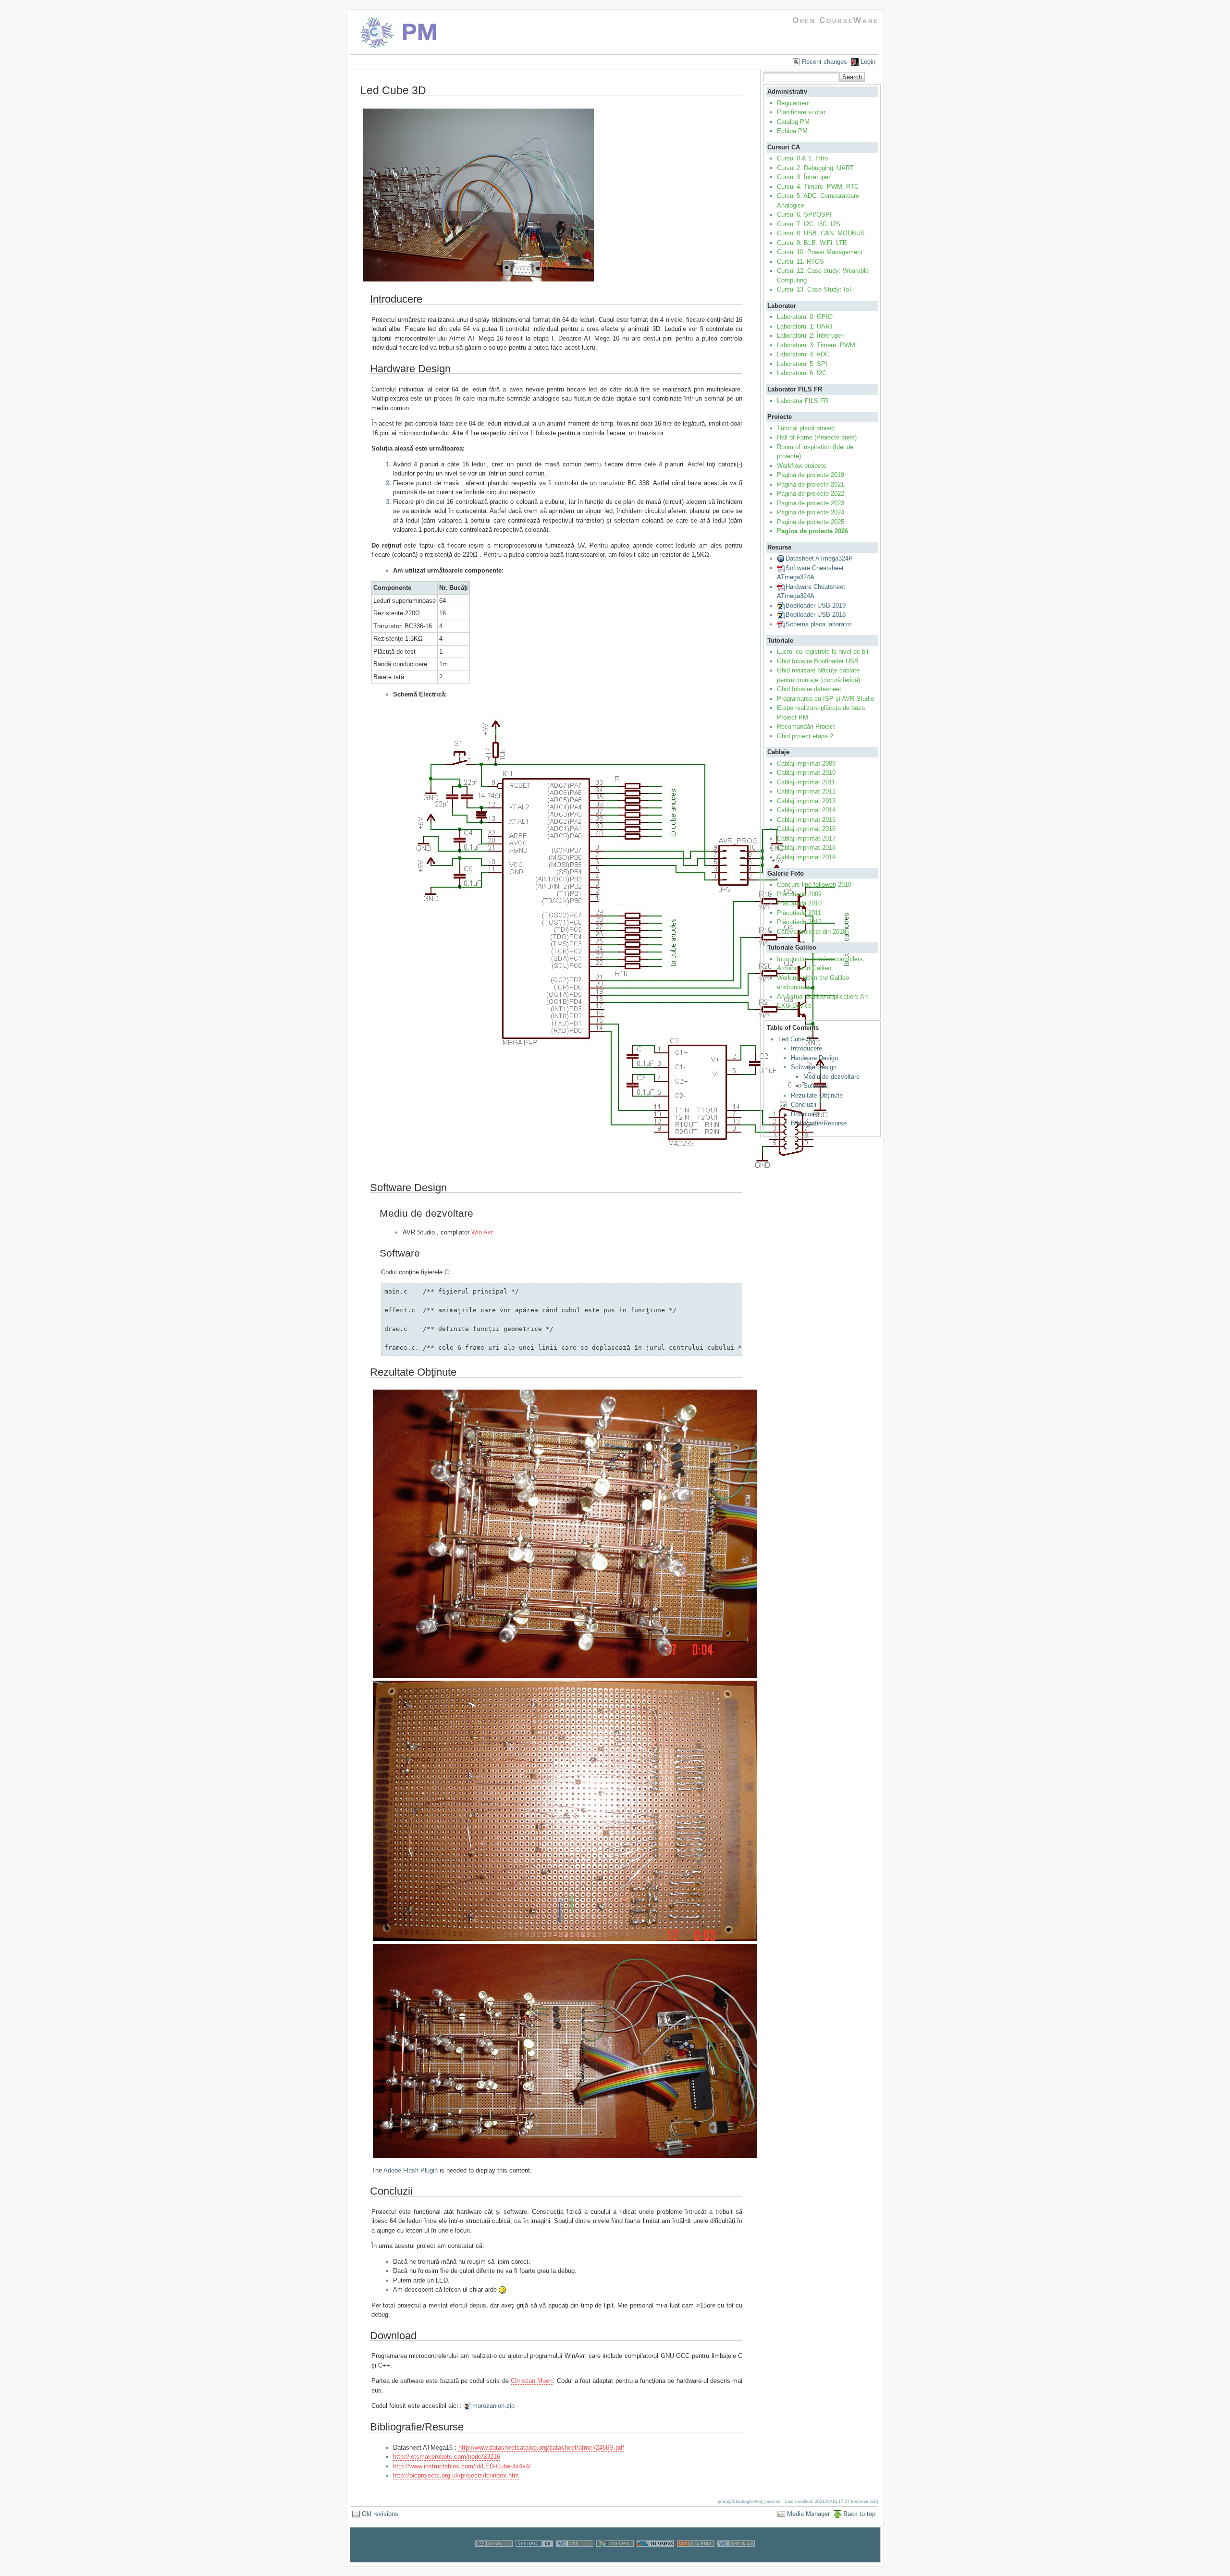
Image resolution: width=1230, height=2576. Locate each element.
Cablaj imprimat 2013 (806, 801)
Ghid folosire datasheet (809, 689)
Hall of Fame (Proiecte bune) (817, 437)
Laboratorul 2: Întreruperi (811, 336)
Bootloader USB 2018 (816, 615)
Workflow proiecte (802, 466)
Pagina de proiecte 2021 (811, 484)
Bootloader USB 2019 (816, 605)
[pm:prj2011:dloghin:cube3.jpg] (565, 1940)
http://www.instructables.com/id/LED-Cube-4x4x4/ (462, 2466)
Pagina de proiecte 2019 (811, 475)
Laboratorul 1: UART (805, 326)
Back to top (859, 2514)
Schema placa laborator (818, 624)
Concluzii (804, 1105)
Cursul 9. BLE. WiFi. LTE (812, 243)
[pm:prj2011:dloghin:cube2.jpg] (565, 2157)
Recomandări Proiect (806, 726)
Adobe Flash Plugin (411, 2170)
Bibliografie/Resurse (819, 1123)
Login (868, 62)
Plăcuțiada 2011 (799, 913)
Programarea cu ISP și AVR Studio (825, 699)
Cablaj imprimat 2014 (806, 810)
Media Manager (808, 2514)
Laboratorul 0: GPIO (805, 317)
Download (804, 1114)
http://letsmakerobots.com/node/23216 (447, 2457)
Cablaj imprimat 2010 (806, 773)
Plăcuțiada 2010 (799, 903)
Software (816, 1086)
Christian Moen (532, 2381)
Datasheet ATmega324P (819, 558)
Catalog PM (793, 122)
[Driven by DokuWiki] (615, 2558)
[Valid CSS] (575, 2558)
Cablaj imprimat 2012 (806, 791)
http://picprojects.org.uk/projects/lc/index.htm (456, 2475)
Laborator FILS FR (803, 401)
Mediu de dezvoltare (831, 1077)
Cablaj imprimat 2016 (806, 829)
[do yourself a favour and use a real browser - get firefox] (655, 2558)
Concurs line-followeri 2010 (814, 885)
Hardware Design (814, 1058)
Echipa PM (792, 131)
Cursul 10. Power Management (820, 252)
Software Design (814, 1067)
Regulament (793, 103)
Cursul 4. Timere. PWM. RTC (818, 187)
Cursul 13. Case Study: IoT (815, 289)
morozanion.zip (493, 2406)
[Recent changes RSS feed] (696, 2558)
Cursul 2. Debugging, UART (815, 168)
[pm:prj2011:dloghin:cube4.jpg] (479, 281)
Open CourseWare (836, 20)
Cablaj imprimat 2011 (806, 782)
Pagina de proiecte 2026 (812, 531)
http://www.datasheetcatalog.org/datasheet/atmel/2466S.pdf (541, 2448)
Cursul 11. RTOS (800, 262)
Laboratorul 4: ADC (803, 354)
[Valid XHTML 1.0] (736, 2558)
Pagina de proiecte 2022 (811, 494)
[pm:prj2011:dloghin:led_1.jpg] (565, 1677)
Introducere (806, 1048)
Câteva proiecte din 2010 (812, 932)
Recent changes (824, 62)
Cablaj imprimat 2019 (806, 857)
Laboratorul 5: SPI (802, 364)
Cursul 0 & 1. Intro (802, 158)
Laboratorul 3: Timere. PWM (816, 345)
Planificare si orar (801, 112)
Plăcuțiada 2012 (799, 922)
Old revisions (380, 2514)
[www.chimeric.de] (534, 2558)
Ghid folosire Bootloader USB (818, 661)
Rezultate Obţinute (817, 1095)
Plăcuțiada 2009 (799, 894)
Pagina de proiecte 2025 (811, 522)
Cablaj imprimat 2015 (806, 820)
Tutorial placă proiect (806, 428)
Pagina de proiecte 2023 (811, 503)
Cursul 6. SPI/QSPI (804, 214)
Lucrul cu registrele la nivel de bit (823, 652)
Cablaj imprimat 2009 (806, 763)
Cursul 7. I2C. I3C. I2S (809, 224)
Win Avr (482, 1232)
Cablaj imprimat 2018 (806, 848)
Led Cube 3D (796, 1039)
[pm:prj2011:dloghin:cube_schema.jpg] (613, 1169)
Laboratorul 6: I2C (802, 373)
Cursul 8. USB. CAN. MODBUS (821, 233)
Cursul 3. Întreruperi (804, 177)
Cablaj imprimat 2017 (806, 838)
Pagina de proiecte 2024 (811, 512)
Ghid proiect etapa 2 (805, 736)
